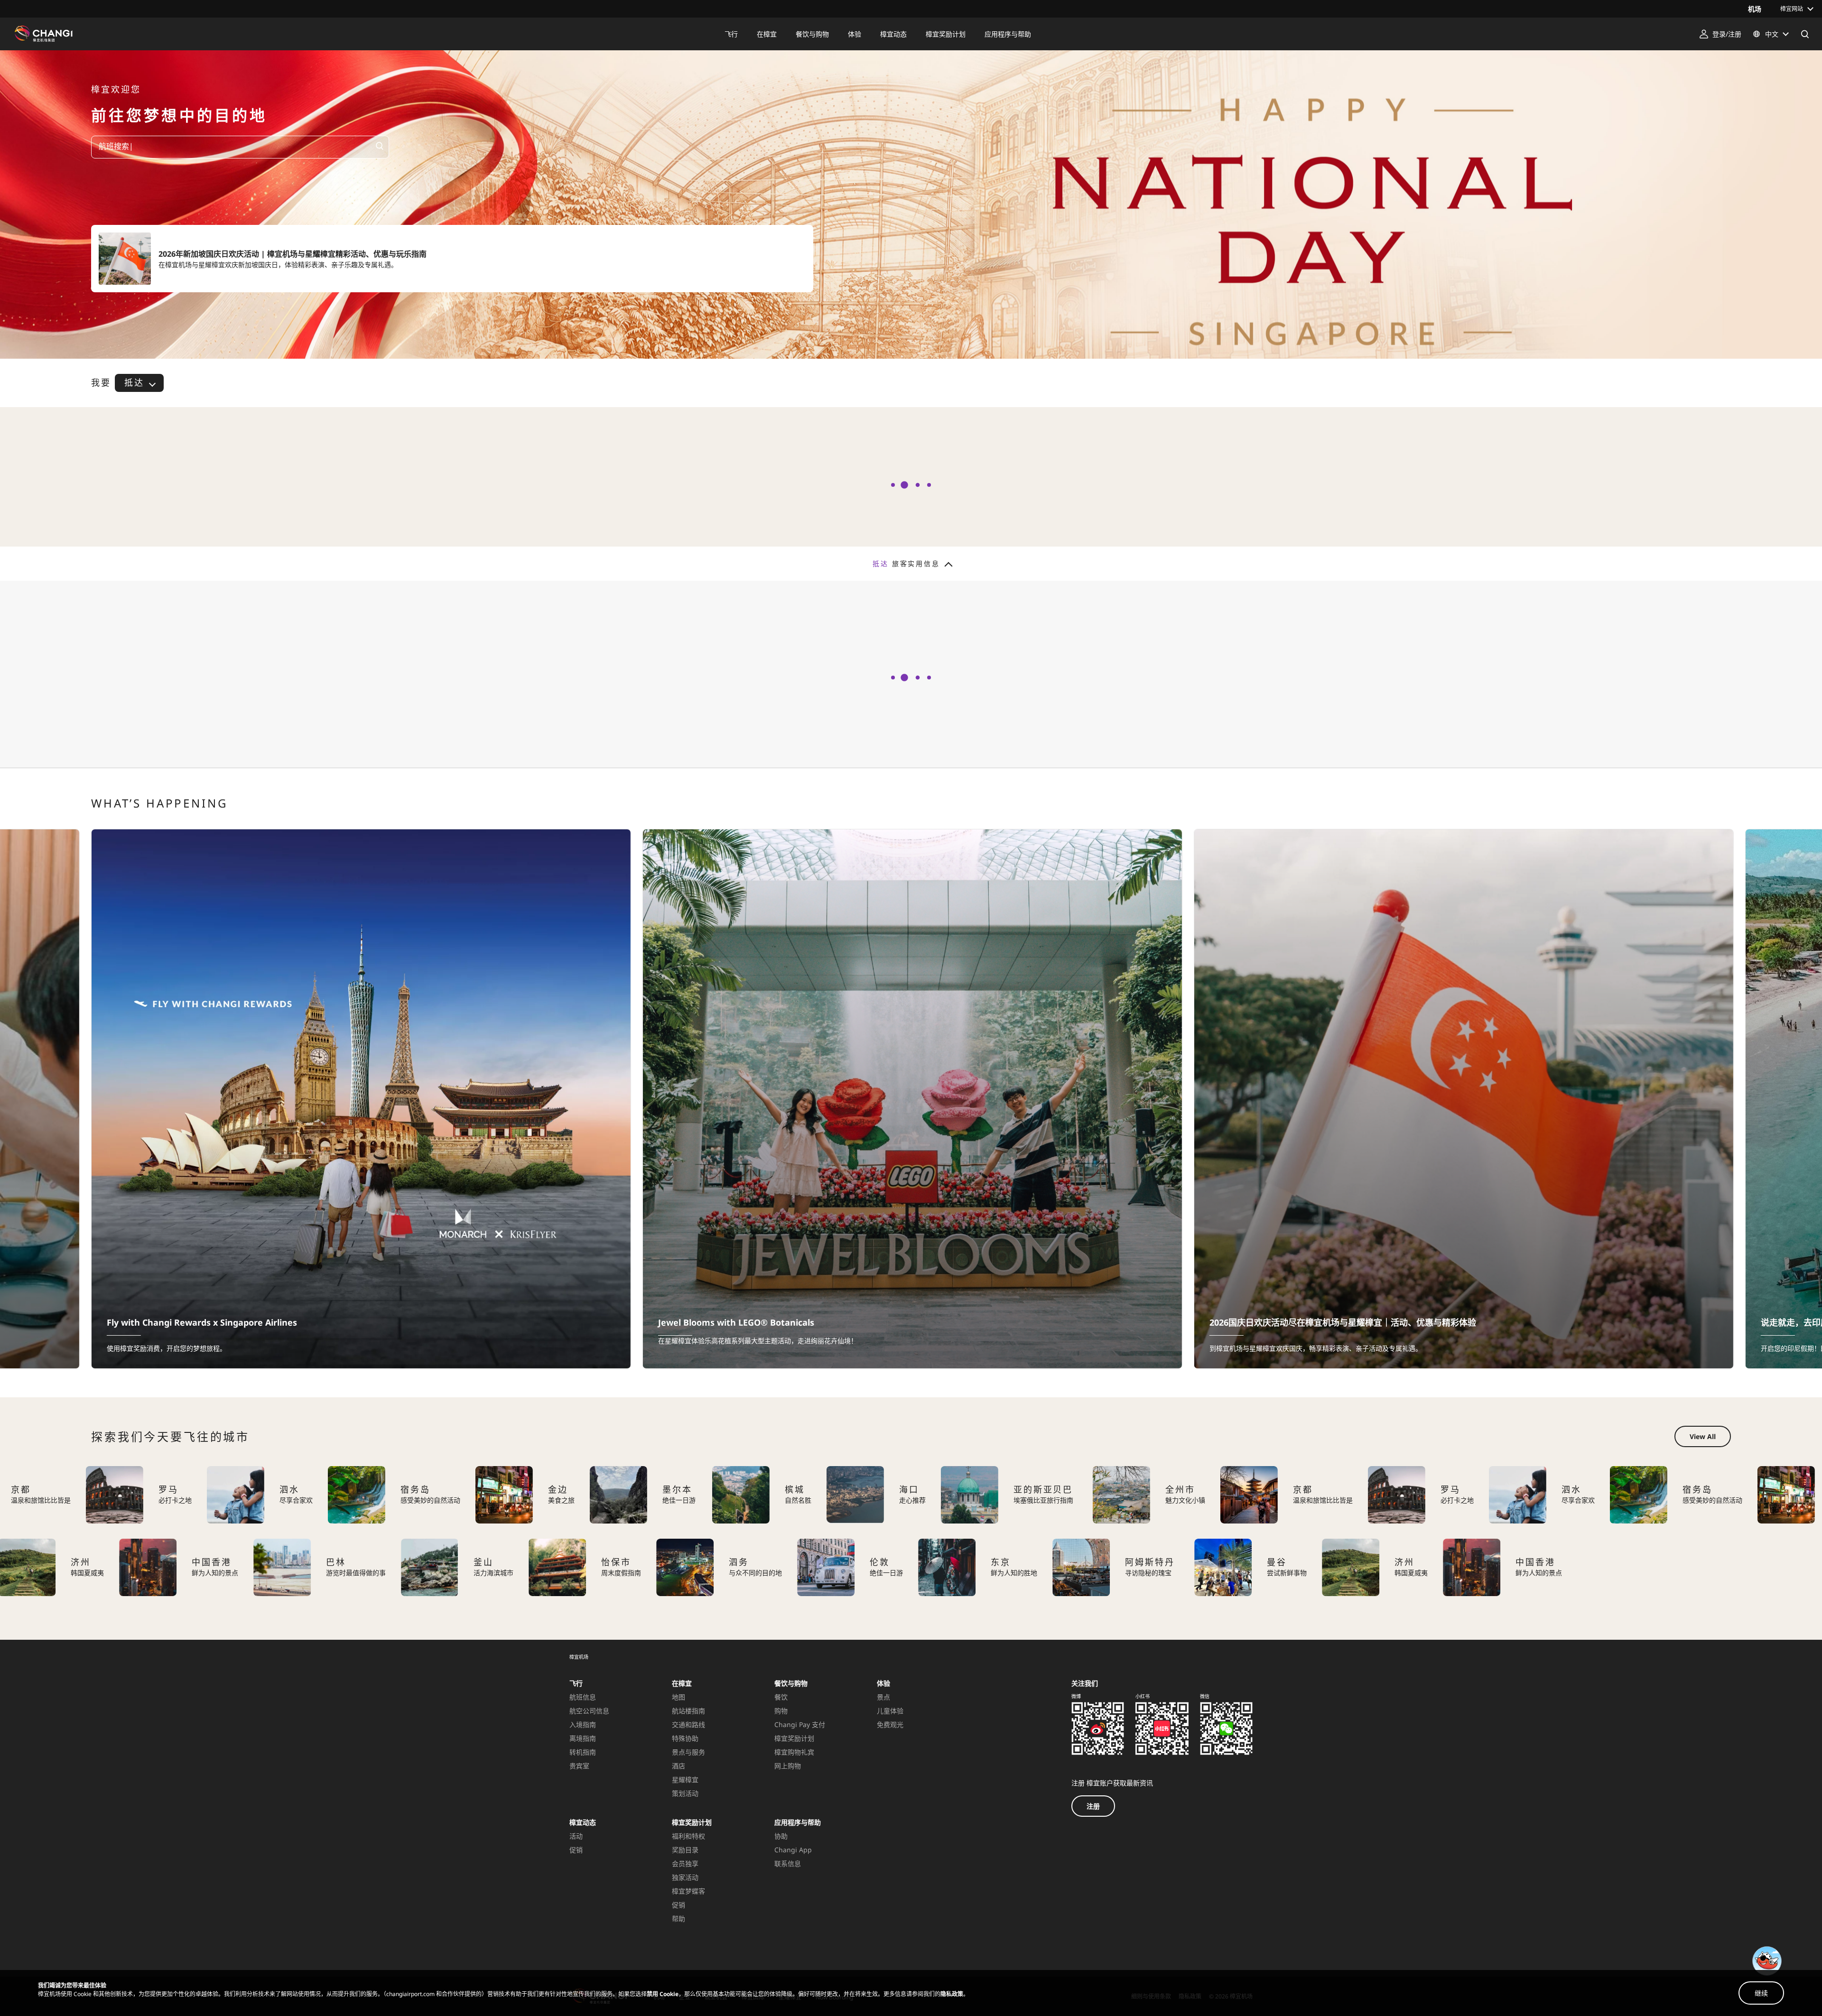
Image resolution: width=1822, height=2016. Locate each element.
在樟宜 (682, 1683)
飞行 (576, 1683)
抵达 (134, 382)
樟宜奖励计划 (692, 1822)
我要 (101, 383)
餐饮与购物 (791, 1683)
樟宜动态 (583, 1822)
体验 (883, 1683)
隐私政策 (952, 1994)
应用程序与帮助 (798, 1822)
